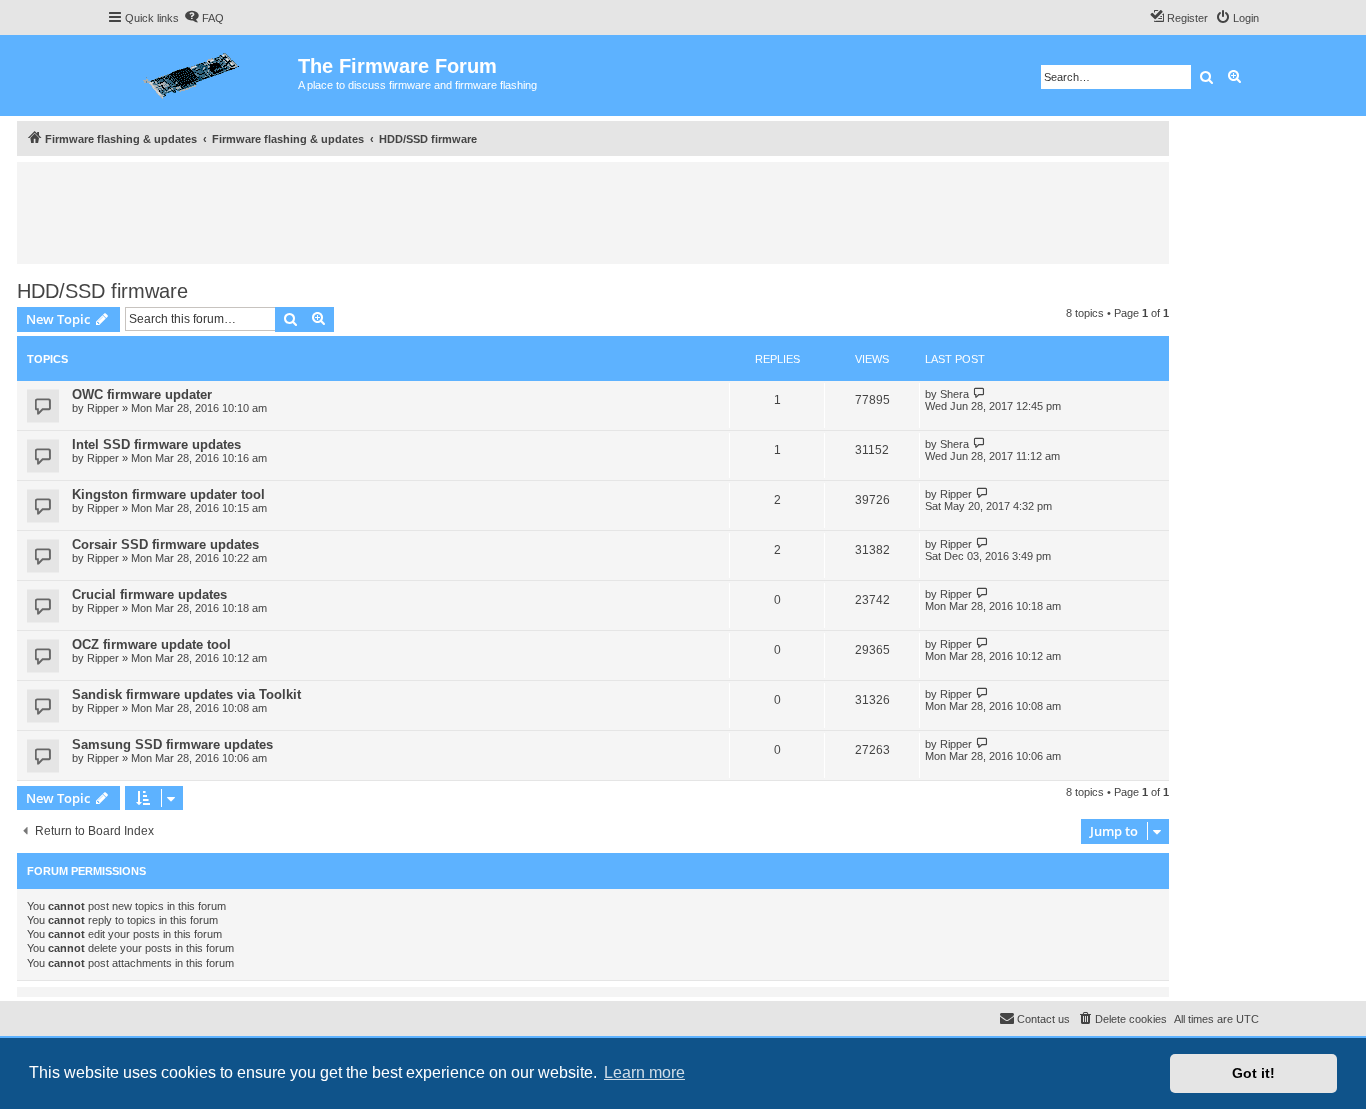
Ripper (103, 408)
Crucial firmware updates (149, 594)
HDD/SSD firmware (102, 291)
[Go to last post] (979, 393)
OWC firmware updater (142, 394)
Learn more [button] (644, 1072)
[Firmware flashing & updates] (202, 75)
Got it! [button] (1253, 1073)
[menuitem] (204, 18)
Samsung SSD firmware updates (172, 744)
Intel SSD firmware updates (156, 444)
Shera (954, 394)
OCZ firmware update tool (151, 644)
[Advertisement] (593, 212)
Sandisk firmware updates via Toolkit (186, 694)
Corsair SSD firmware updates (165, 544)
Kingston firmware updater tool (168, 494)
